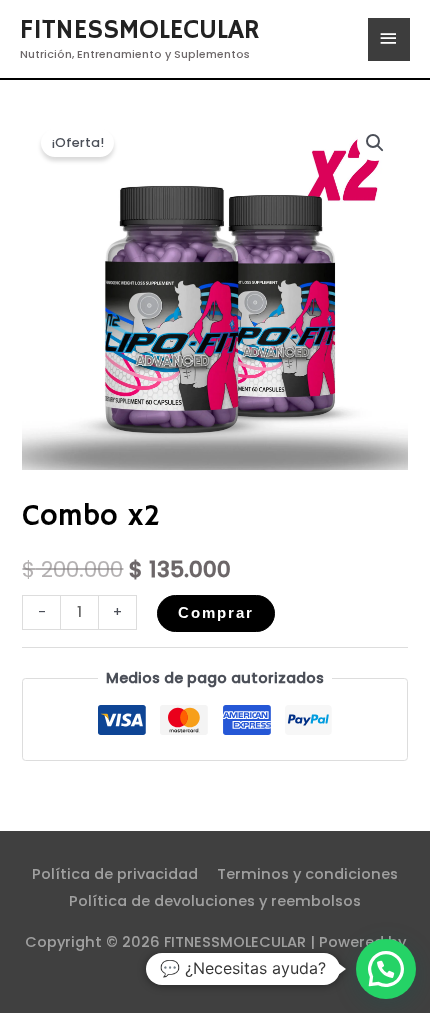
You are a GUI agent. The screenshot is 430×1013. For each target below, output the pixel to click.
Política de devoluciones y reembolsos (215, 901)
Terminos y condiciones (307, 874)
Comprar (216, 613)
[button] (375, 143)
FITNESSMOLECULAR (140, 30)
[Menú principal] (389, 39)
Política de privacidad (115, 874)
